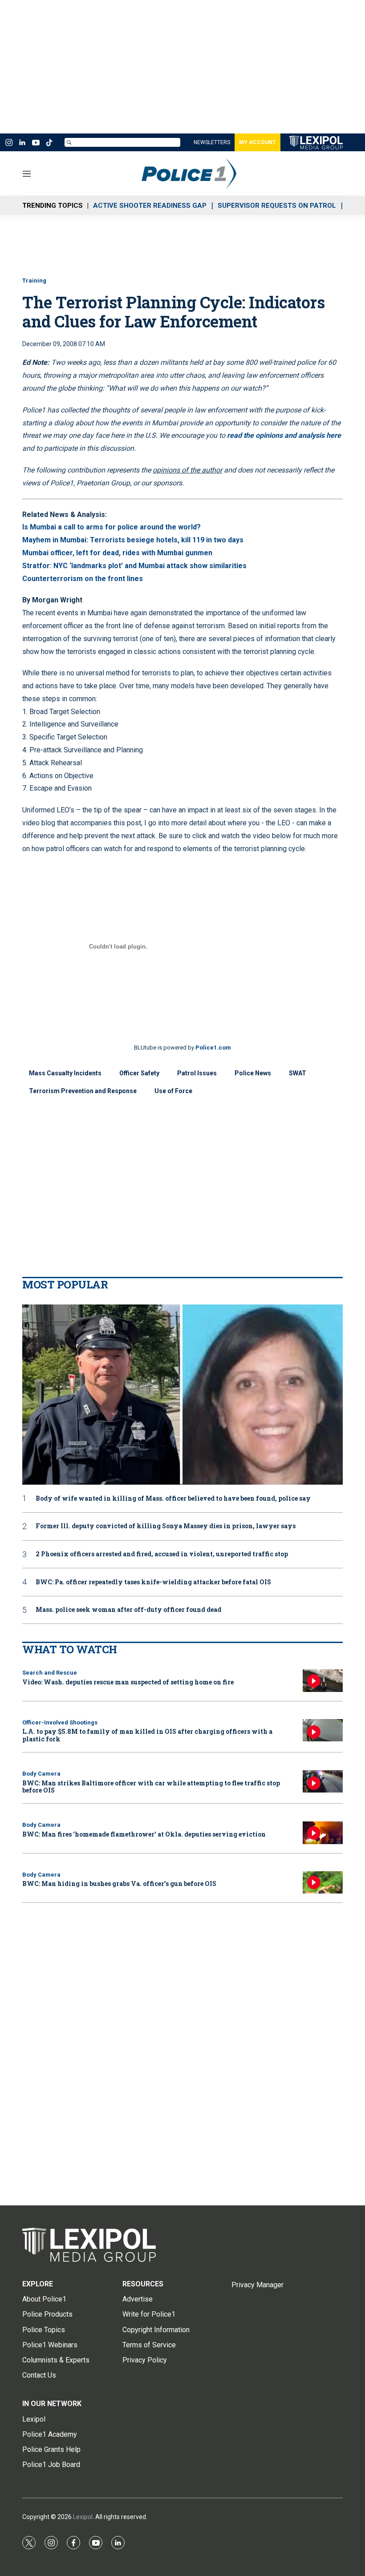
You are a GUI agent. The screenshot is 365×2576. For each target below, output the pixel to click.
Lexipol (83, 2517)
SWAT (298, 1073)
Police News (253, 1073)
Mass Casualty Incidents (65, 1073)
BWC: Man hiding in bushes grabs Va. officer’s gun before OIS (119, 1884)
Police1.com (213, 1048)
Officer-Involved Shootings (60, 1722)
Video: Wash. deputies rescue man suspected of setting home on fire (128, 1682)
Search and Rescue (50, 1673)
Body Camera (41, 1774)
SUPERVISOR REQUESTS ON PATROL (277, 206)
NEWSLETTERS (212, 142)
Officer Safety (139, 1073)
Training (34, 281)
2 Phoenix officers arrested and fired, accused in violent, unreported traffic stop (162, 1554)
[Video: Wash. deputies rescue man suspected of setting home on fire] (323, 1681)
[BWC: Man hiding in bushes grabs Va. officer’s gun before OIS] (323, 1883)
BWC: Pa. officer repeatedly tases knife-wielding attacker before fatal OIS (153, 1582)
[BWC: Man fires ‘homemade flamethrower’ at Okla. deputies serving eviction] (323, 1833)
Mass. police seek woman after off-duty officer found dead (128, 1610)
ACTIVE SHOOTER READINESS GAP (150, 206)
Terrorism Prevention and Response (83, 1091)
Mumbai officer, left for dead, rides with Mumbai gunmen (117, 553)
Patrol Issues (197, 1073)
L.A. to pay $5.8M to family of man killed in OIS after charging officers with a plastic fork (147, 1735)
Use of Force (173, 1091)
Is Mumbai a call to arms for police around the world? (112, 527)
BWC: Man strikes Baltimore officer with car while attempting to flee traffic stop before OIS (151, 1787)
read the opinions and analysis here (284, 435)
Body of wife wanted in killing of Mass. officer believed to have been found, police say (173, 1499)
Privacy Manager (258, 2285)
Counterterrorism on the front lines (83, 579)
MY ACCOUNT (258, 142)
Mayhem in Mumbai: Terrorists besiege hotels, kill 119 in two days (133, 540)
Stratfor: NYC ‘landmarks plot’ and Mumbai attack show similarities (134, 566)
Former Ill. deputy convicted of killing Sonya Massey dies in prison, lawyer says (166, 1526)
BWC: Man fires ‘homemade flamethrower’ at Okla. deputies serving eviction (144, 1834)
